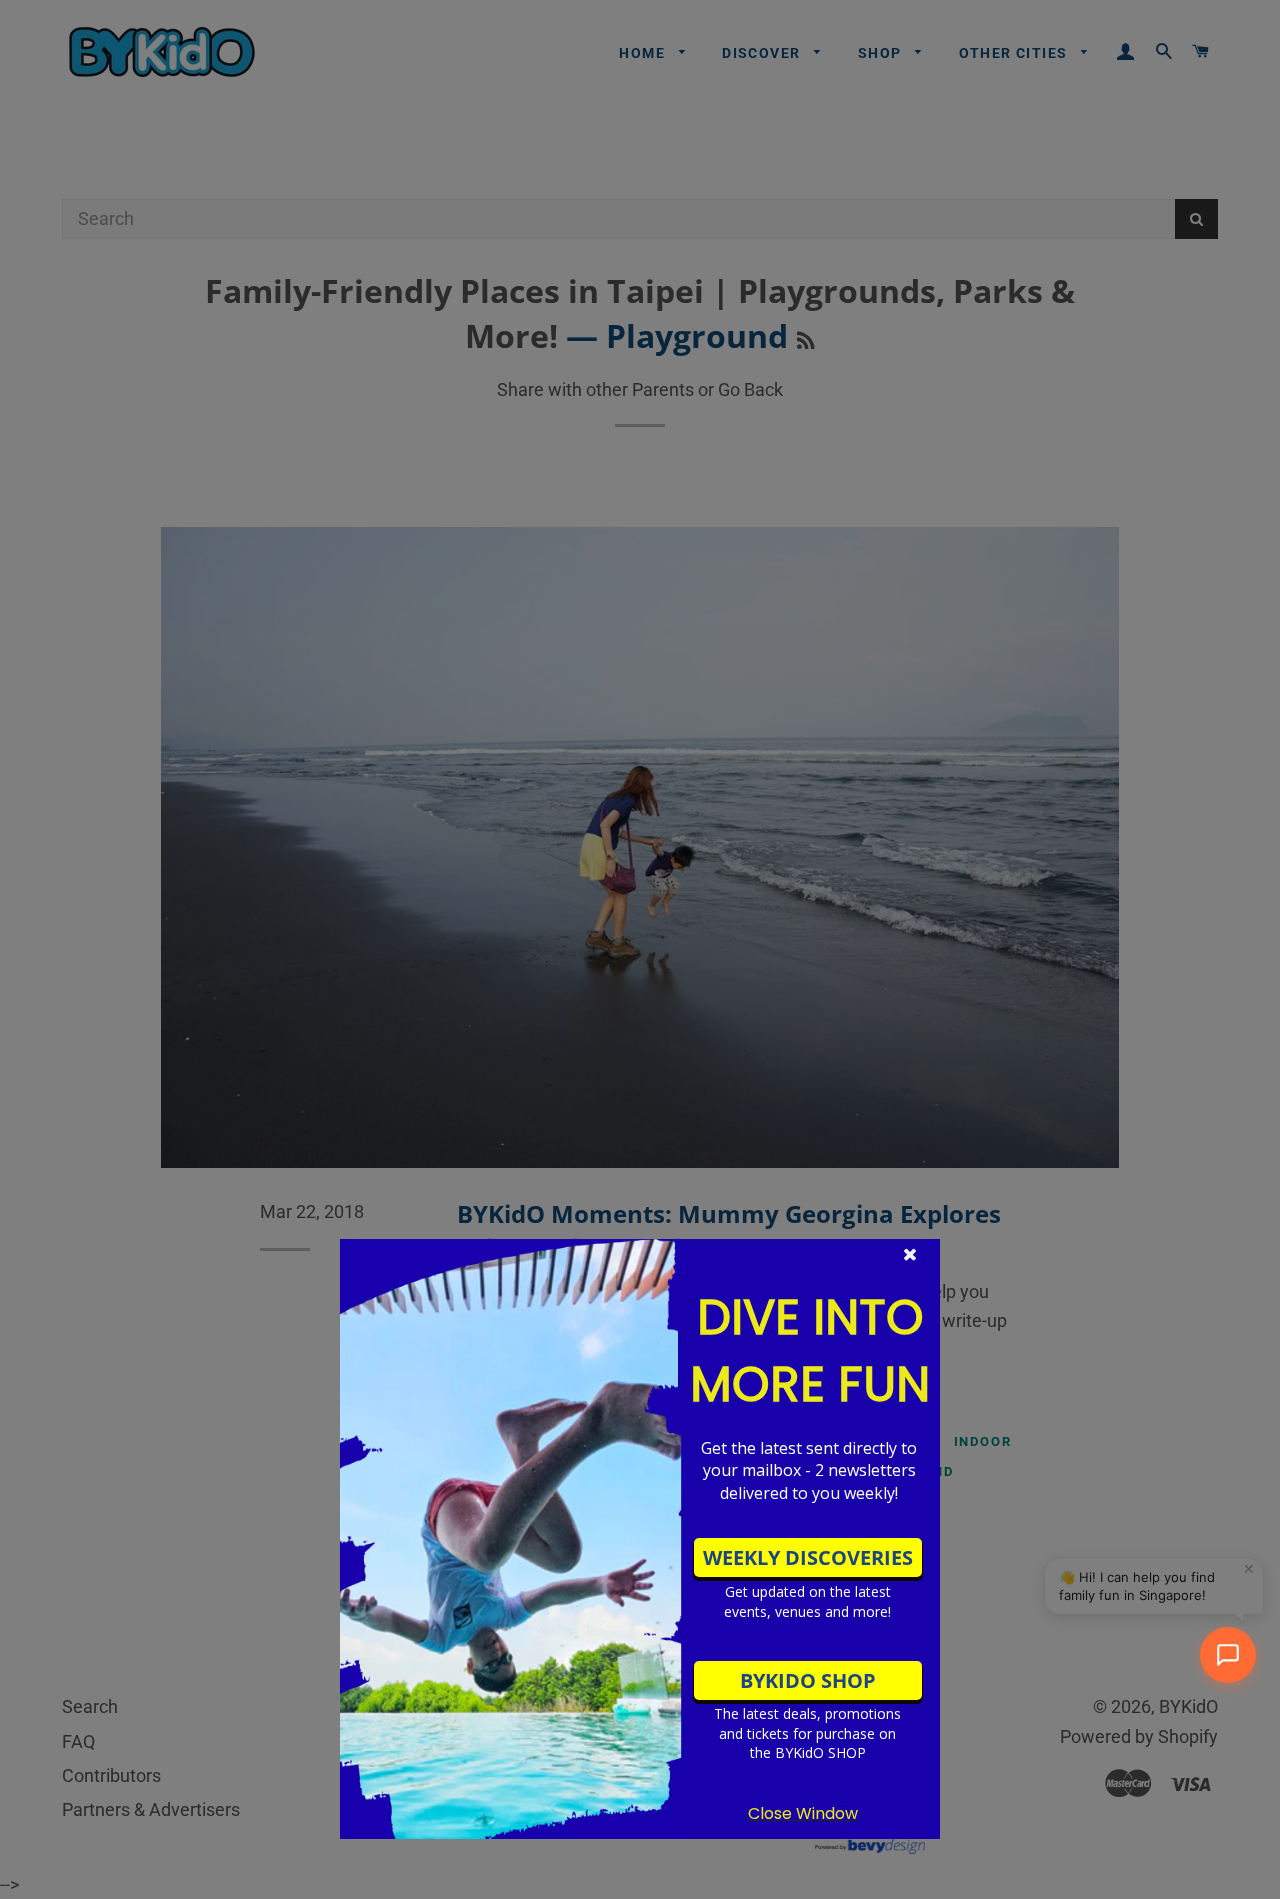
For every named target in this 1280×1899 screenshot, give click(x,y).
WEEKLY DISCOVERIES (808, 1557)
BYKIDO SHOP (808, 1680)
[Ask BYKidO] (1228, 1655)
